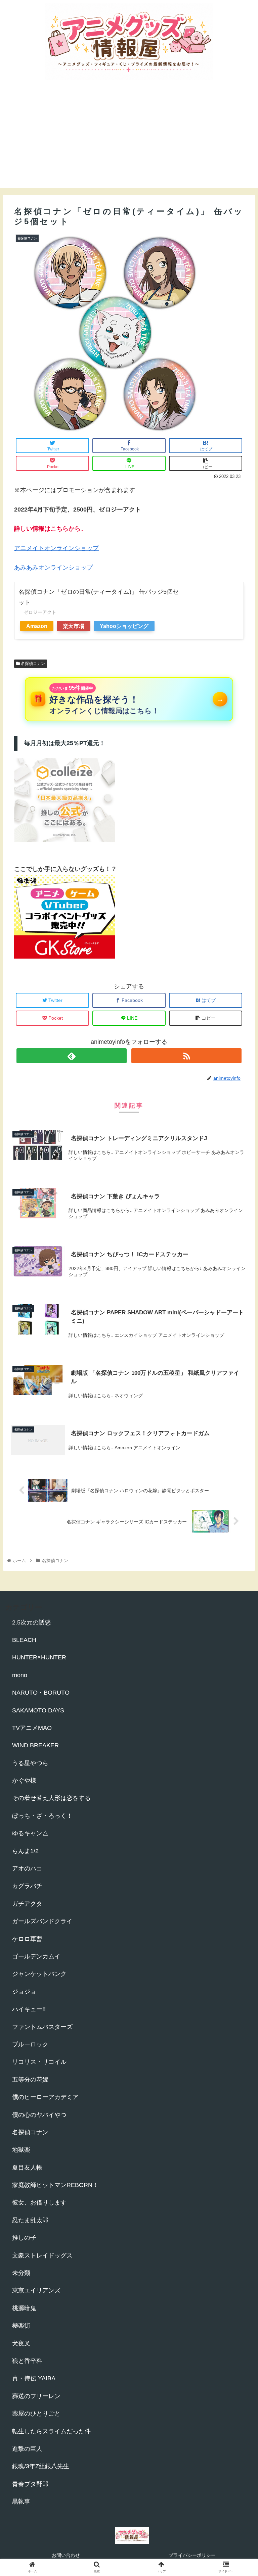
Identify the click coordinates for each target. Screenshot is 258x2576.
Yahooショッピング (124, 626)
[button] (238, 1343)
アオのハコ (27, 1868)
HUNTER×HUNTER (39, 1657)
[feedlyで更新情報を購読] (72, 1056)
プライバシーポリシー (192, 2555)
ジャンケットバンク (39, 1974)
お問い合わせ (66, 2555)
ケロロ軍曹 (27, 1939)
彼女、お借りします (39, 2202)
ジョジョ (24, 1992)
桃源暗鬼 (24, 2308)
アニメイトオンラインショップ (56, 548)
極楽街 (21, 2326)
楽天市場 (74, 626)
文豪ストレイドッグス (42, 2255)
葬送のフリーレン (36, 2396)
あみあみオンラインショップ (53, 568)
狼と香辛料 (27, 2361)
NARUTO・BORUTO (41, 1693)
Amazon (37, 626)
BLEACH (24, 1640)
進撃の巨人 (27, 2449)
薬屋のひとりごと (36, 2414)
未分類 (21, 2273)
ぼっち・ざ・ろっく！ (42, 1816)
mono (20, 1675)
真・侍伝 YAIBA (34, 2378)
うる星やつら (30, 1763)
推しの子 (24, 2238)
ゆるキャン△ (30, 1833)
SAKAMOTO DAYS (38, 1710)
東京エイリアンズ (36, 2290)
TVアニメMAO (32, 1728)
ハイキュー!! (29, 2009)
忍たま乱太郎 (30, 2220)
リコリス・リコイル (39, 2062)
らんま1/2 (25, 1851)
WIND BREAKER (35, 1745)
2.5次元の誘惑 (31, 1622)
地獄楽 (21, 2150)
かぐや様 (24, 1781)
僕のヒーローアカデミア (45, 2097)
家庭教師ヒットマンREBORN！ (55, 2185)
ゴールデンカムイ (36, 1956)
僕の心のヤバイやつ (39, 2115)
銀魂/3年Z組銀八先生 (41, 2466)
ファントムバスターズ (42, 2027)
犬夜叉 (21, 2343)
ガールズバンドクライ (42, 1921)
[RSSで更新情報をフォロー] (186, 1056)
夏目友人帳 (27, 2168)
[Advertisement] (129, 141)
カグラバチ (27, 1886)
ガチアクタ (27, 1904)
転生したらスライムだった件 (51, 2431)
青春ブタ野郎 (30, 2484)
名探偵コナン (32, 664)
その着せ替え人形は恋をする (51, 1798)
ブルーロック (30, 2044)
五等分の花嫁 (30, 2080)
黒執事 (21, 2501)
